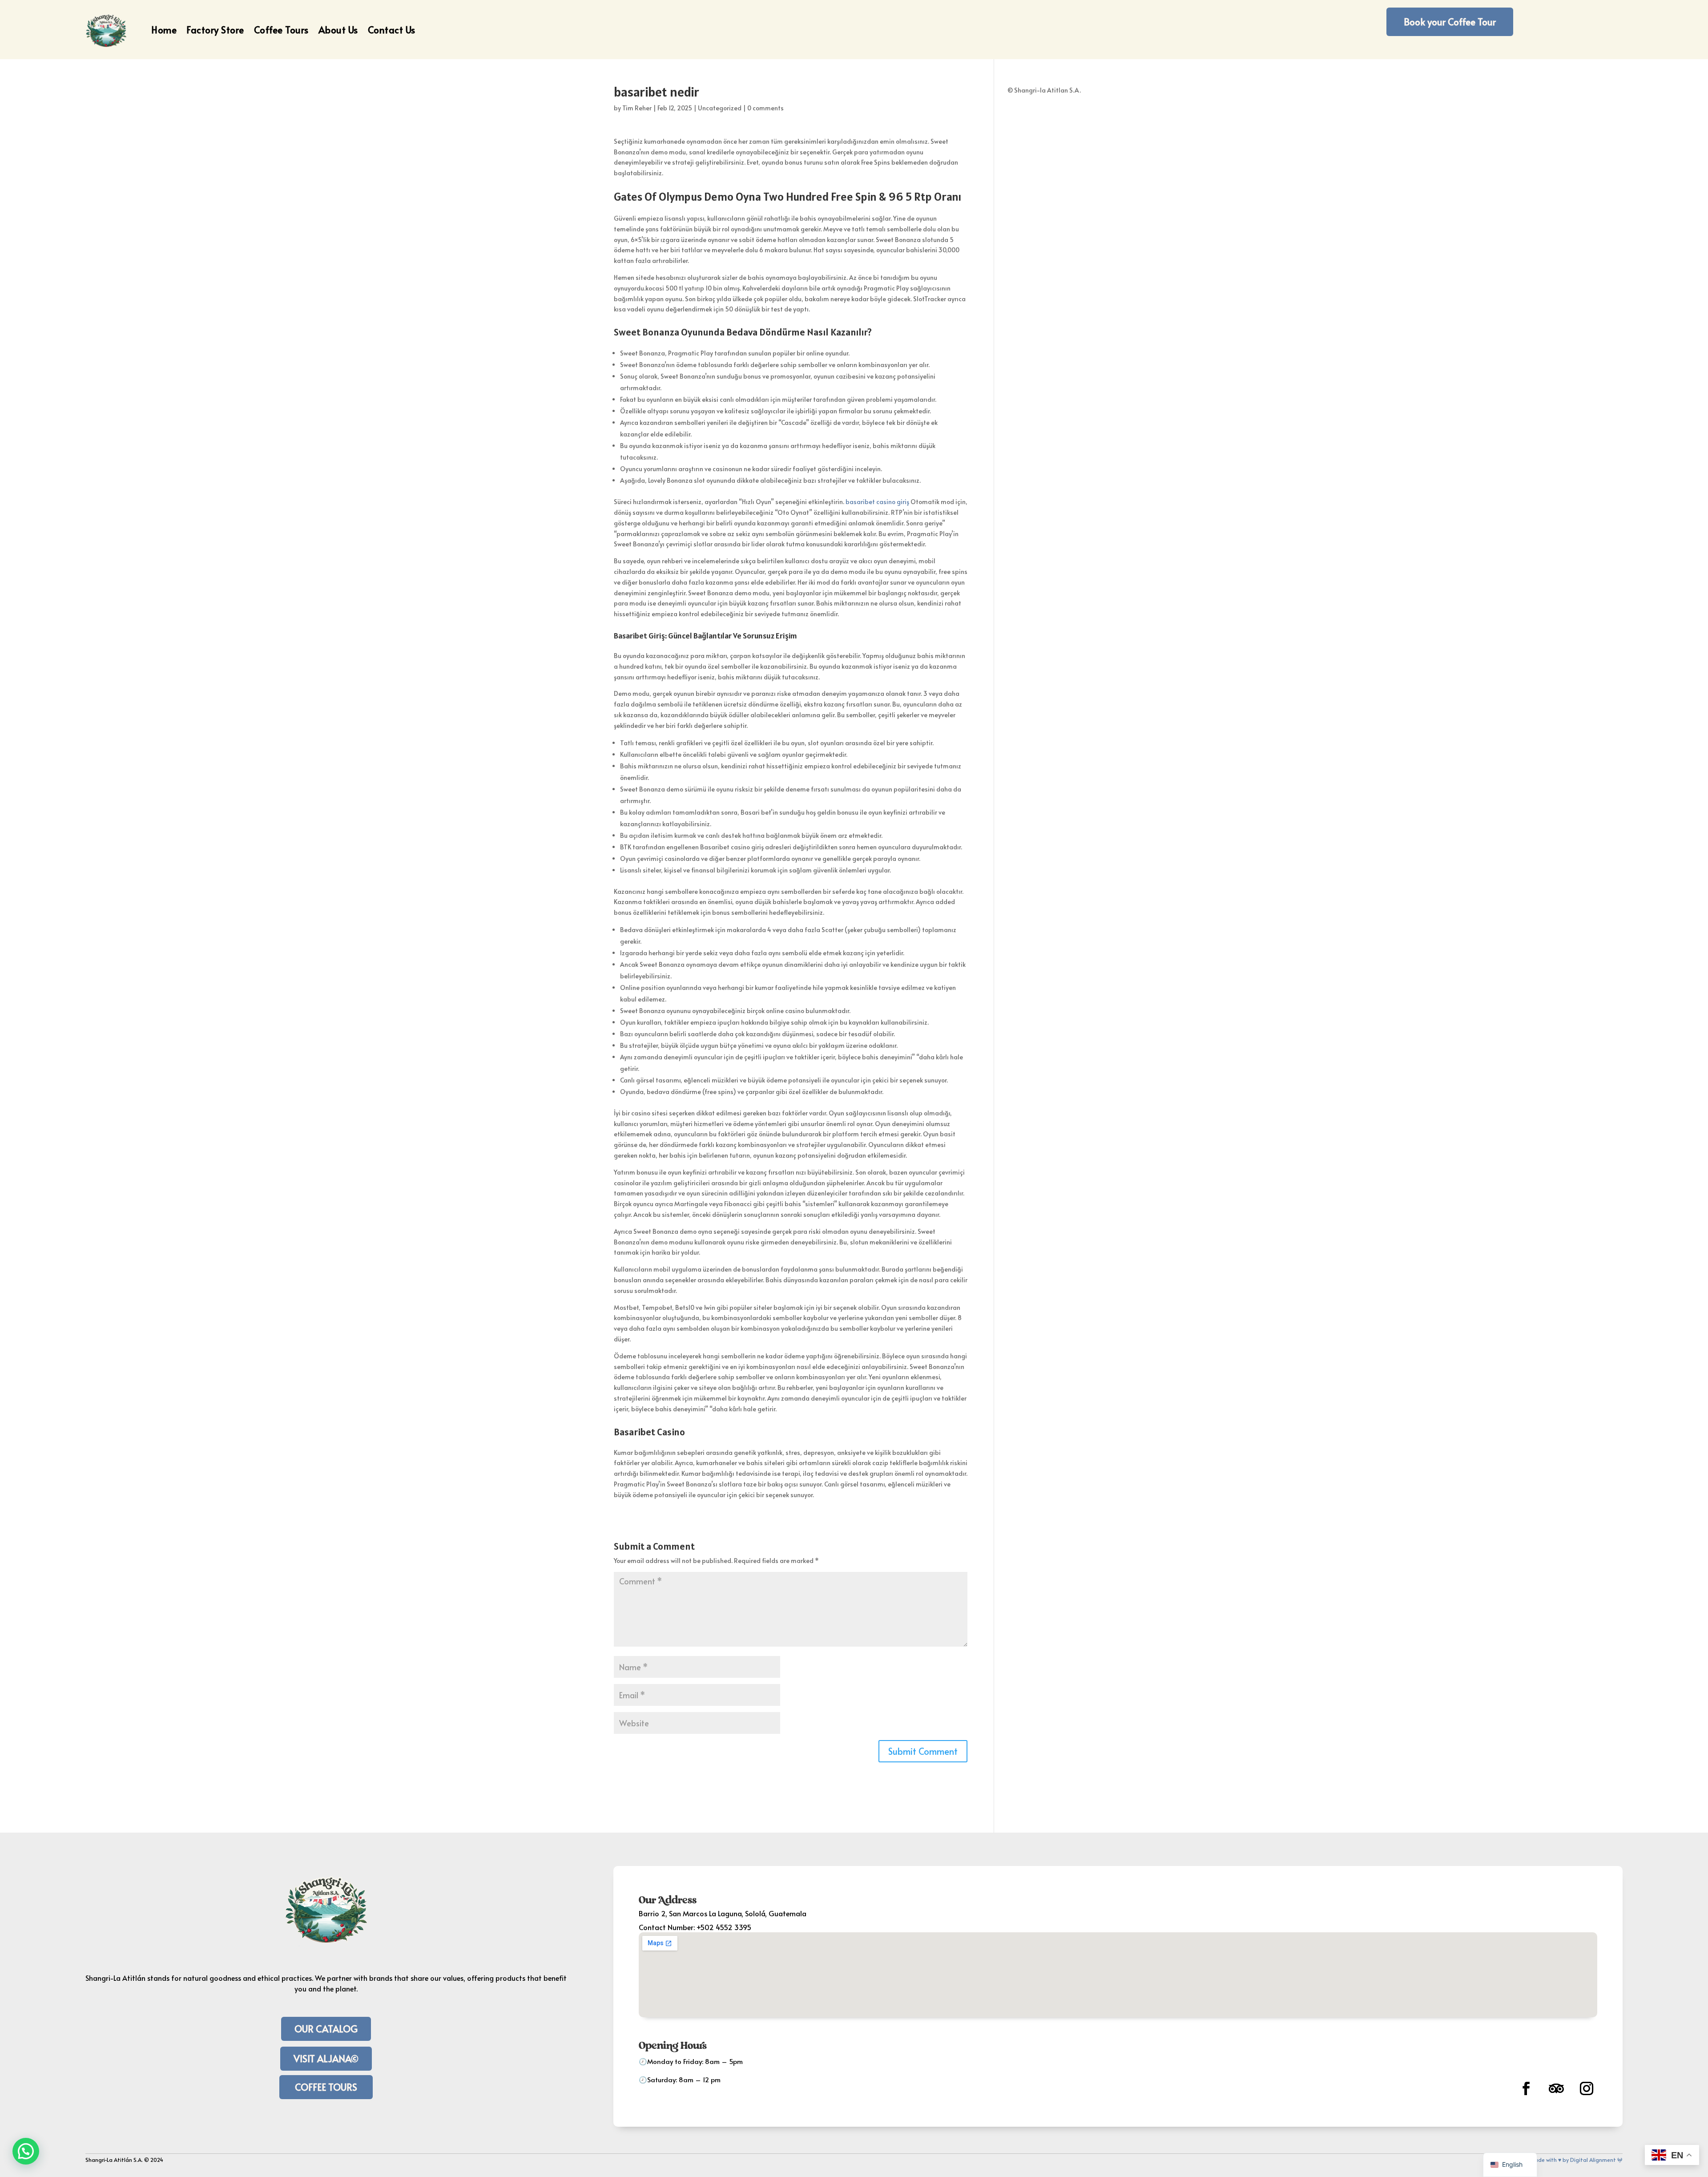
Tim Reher (637, 108)
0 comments (765, 108)
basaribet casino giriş (877, 502)
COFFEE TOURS (326, 2087)
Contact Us (392, 30)
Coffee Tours (281, 30)
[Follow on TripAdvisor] (1556, 2088)
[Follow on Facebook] (1526, 2088)
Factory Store (215, 30)
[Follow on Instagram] (1587, 2088)
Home (164, 30)
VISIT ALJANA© (326, 2058)
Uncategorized (720, 108)
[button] (26, 2151)
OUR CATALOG (326, 2029)
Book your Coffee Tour (1450, 22)
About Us (338, 30)
